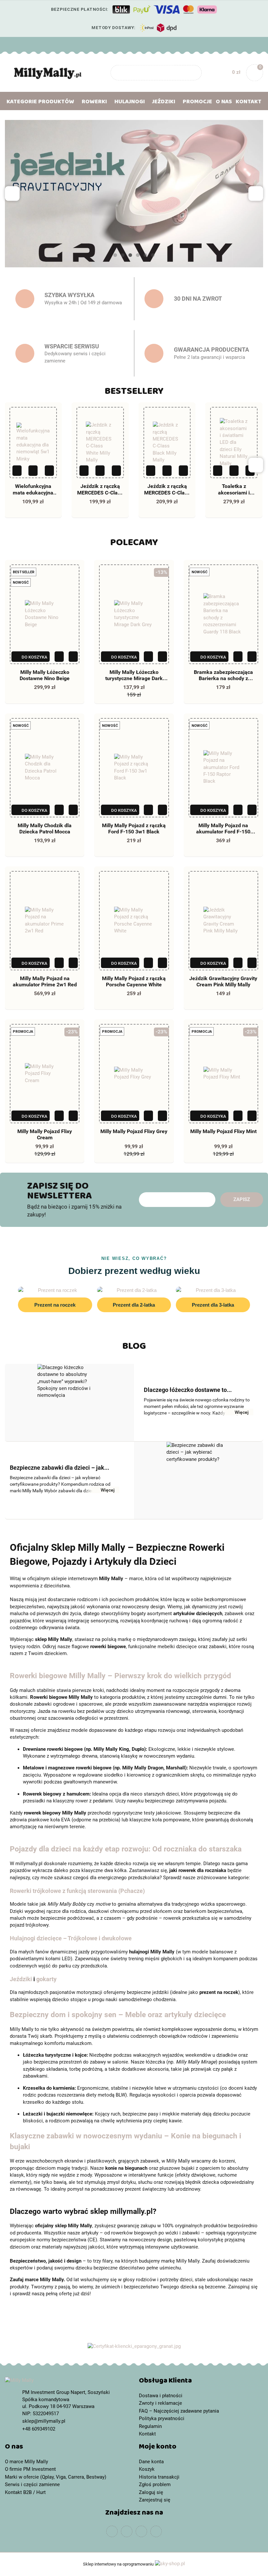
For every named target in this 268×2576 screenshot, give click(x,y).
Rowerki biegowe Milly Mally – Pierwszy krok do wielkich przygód (120, 1676)
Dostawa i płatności (161, 2396)
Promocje (197, 103)
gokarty (46, 1979)
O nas (224, 103)
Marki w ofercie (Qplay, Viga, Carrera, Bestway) (56, 2477)
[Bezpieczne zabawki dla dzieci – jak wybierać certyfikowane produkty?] (199, 1480)
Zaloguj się (151, 2492)
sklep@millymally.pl (44, 2421)
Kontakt (249, 103)
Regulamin (150, 2426)
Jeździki (21, 1979)
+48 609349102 (11, 44)
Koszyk (147, 2469)
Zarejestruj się (155, 2500)
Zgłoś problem (155, 2484)
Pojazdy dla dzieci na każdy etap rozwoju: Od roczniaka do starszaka (126, 1849)
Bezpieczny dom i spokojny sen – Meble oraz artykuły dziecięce (118, 2015)
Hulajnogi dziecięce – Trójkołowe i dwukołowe (71, 1938)
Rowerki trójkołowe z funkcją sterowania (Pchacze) (77, 1891)
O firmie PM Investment (30, 2469)
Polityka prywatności (162, 2418)
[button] (201, 2382)
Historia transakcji (159, 2477)
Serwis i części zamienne (32, 2484)
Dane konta (151, 2462)
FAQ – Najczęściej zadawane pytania (179, 2411)
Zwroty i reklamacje (160, 2403)
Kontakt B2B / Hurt (25, 2492)
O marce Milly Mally (26, 2462)
